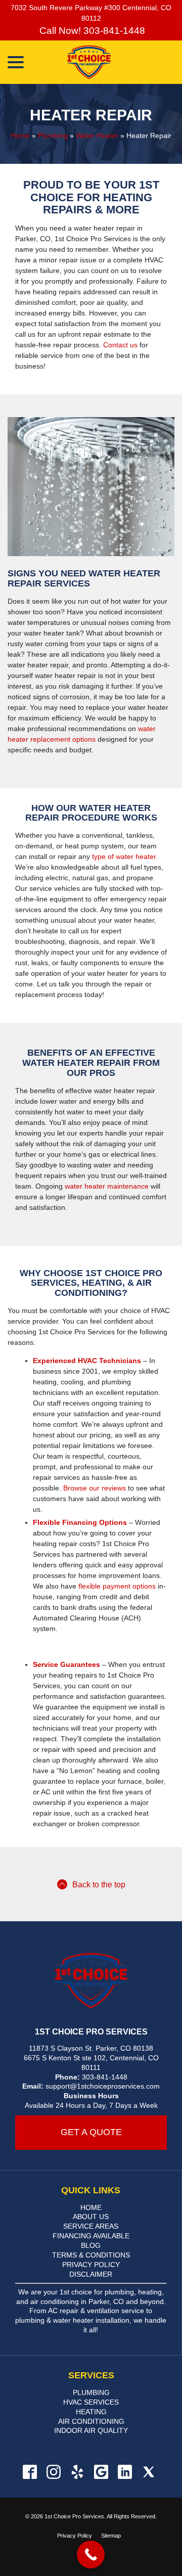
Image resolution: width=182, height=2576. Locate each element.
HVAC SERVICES (91, 2402)
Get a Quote (91, 2132)
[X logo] (148, 2472)
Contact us (120, 345)
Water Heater (97, 135)
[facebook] (30, 2472)
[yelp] (77, 2472)
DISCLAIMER (91, 2274)
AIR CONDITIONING (91, 2421)
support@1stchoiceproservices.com (103, 2086)
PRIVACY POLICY (91, 2265)
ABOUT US (91, 2217)
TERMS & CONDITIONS (91, 2255)
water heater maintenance (107, 1186)
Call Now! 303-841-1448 (91, 31)
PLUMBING (91, 2392)
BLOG (91, 2245)
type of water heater (124, 856)
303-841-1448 (105, 2077)
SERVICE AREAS (91, 2226)
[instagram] (53, 2472)
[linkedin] (125, 2472)
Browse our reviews (95, 1488)
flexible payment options (117, 1586)
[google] (101, 2472)
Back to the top (99, 1885)
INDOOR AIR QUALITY (91, 2430)
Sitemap (111, 2536)
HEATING (91, 2412)
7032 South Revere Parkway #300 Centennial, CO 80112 (91, 13)
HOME (91, 2207)
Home (20, 135)
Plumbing (53, 135)
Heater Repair (91, 115)
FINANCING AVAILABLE (91, 2236)
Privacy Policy (75, 2536)
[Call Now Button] (91, 2555)
